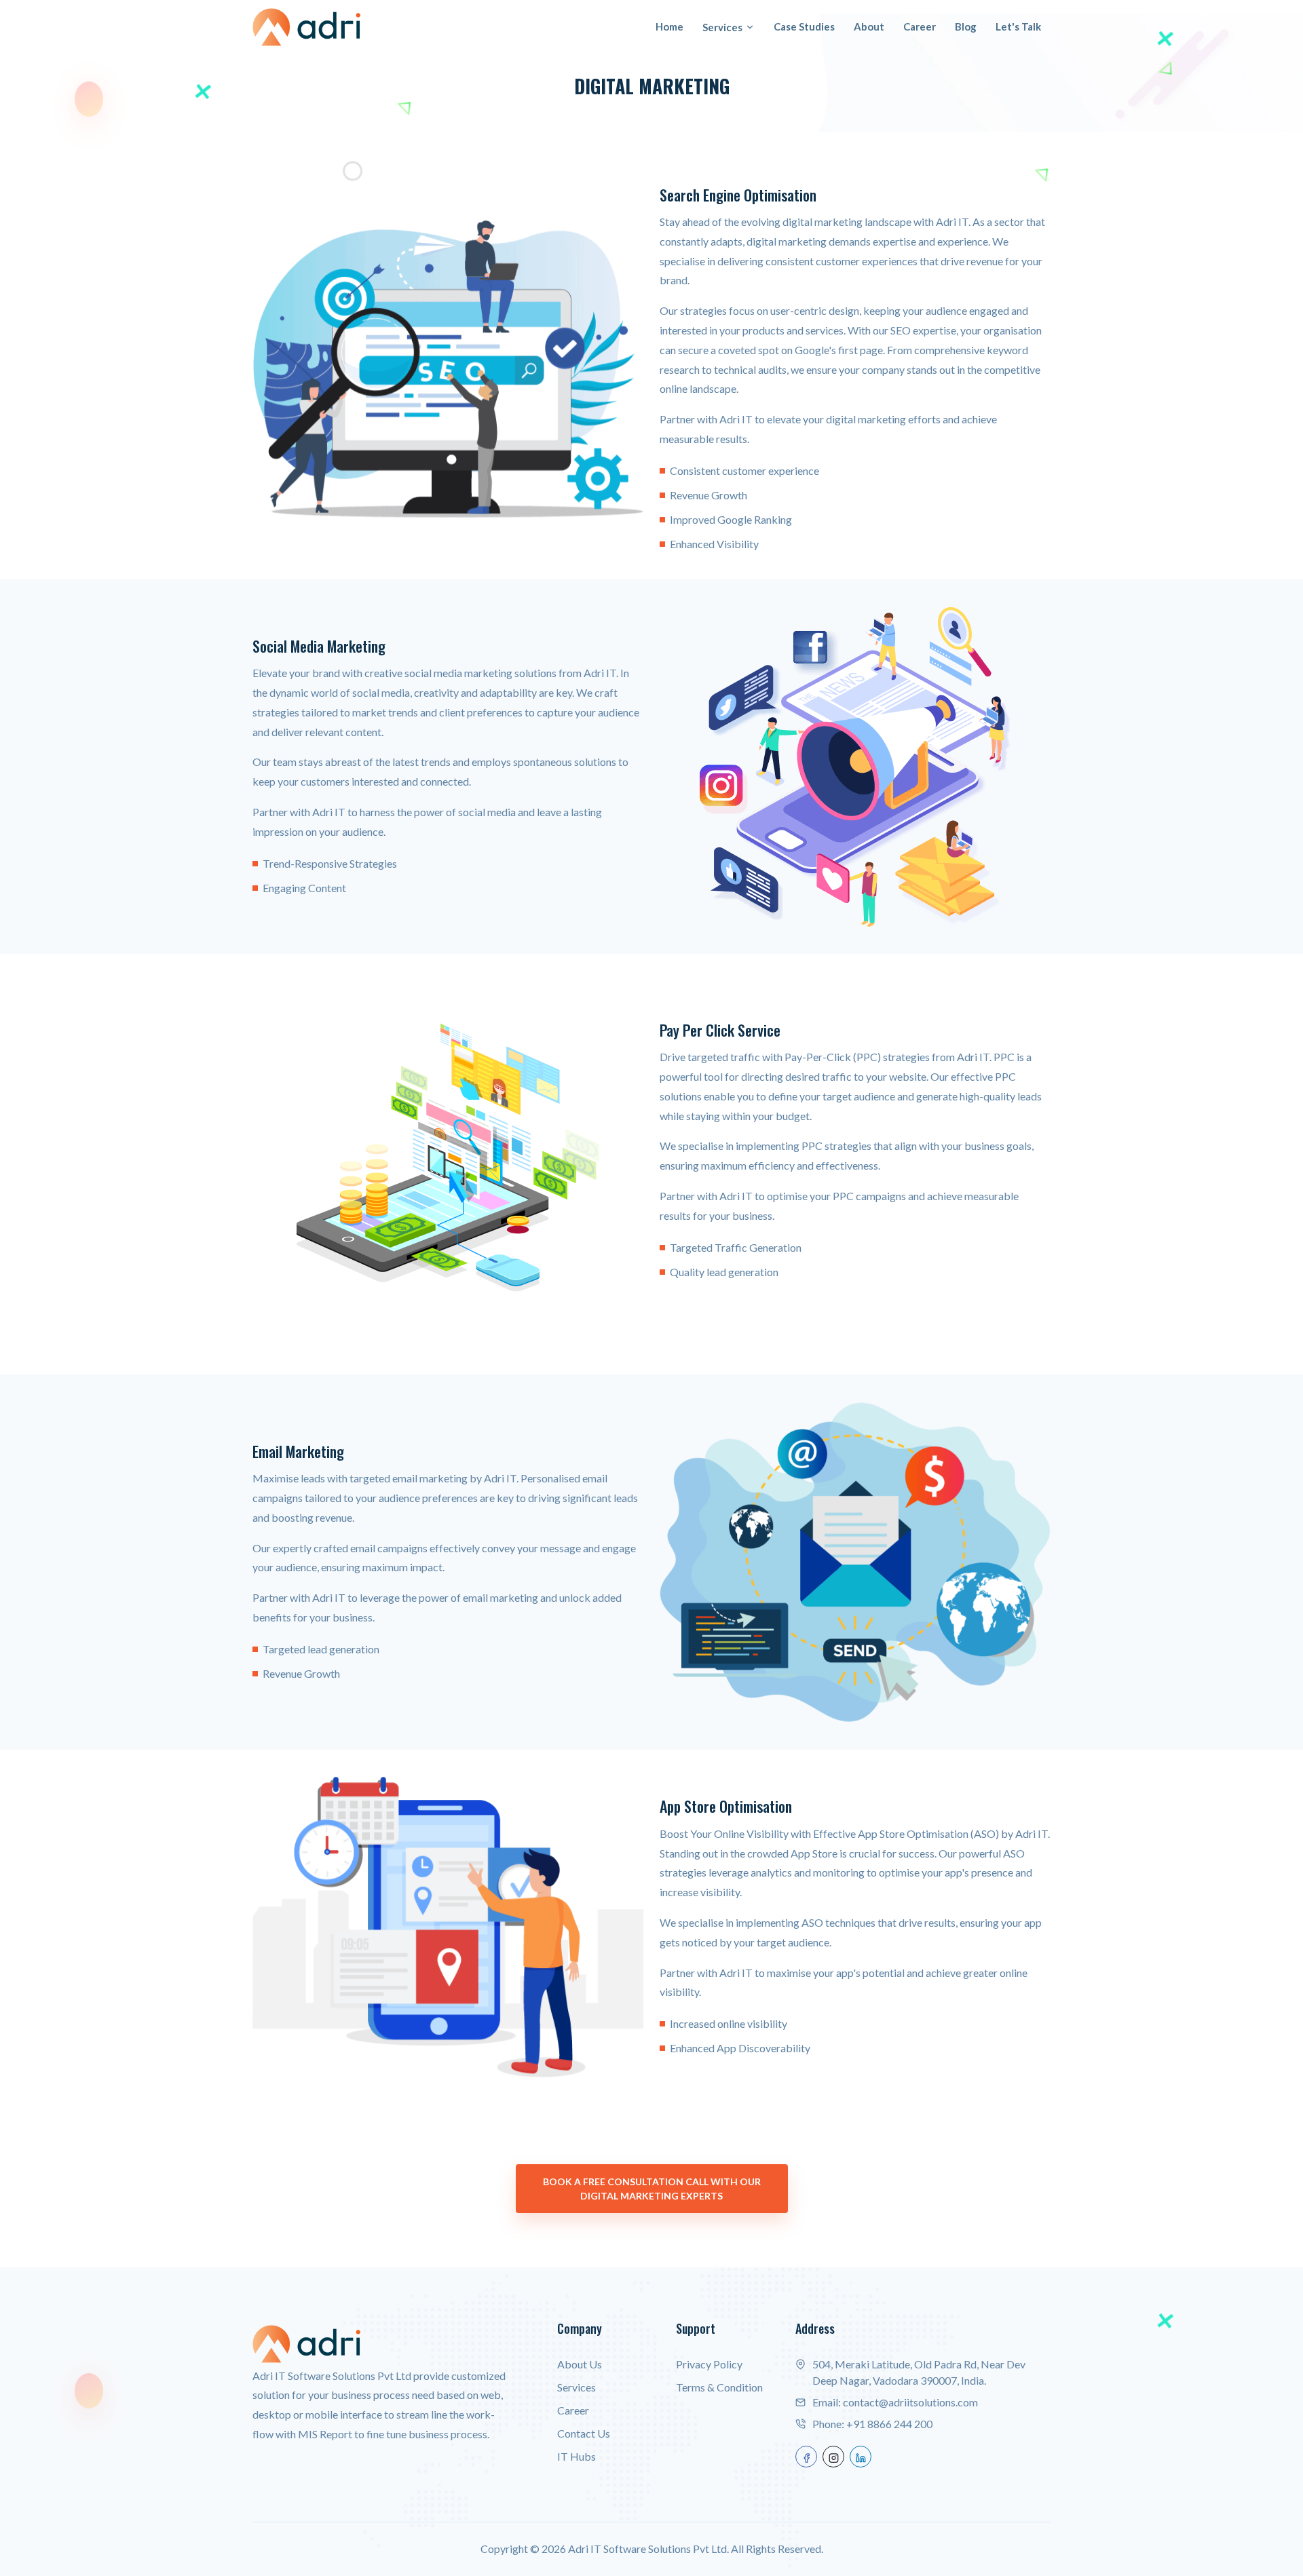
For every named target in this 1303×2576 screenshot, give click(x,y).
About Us (580, 2364)
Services (722, 27)
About (869, 26)
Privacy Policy (709, 2364)
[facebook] (806, 2457)
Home (669, 26)
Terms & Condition (719, 2387)
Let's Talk (1018, 26)
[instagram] (833, 2457)
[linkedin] (861, 2457)
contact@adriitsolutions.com (910, 2402)
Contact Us (584, 2433)
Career (920, 26)
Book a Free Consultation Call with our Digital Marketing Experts (652, 2189)
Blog (966, 26)
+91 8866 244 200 (889, 2424)
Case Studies (804, 26)
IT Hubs (577, 2456)
